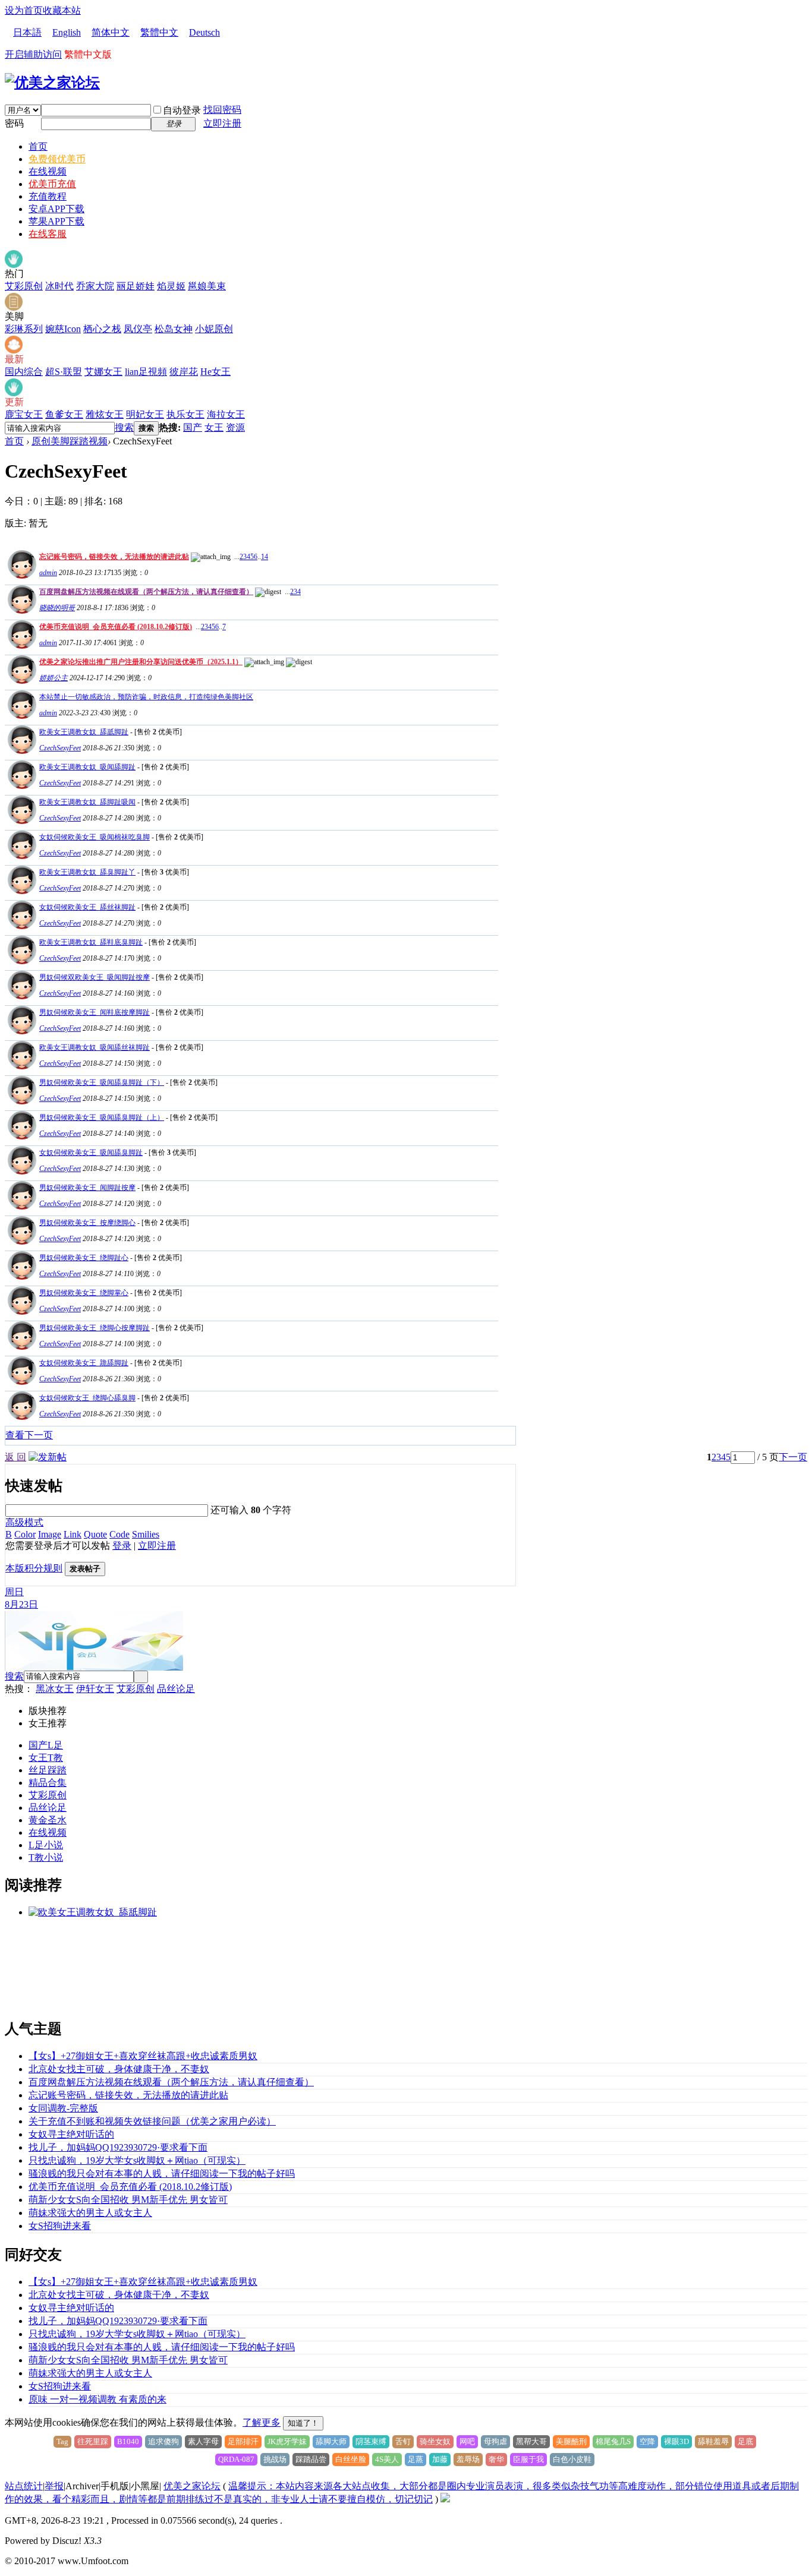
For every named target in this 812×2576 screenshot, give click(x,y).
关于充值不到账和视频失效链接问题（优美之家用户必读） (152, 2121)
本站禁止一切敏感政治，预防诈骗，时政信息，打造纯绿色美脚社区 (146, 697)
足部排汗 (243, 2441)
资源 (235, 427)
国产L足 (46, 1745)
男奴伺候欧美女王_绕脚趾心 (84, 1258)
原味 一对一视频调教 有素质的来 (97, 2399)
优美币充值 (52, 184)
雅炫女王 (105, 414)
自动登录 (182, 110)
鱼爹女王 (64, 414)
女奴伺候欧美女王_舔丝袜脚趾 (87, 907)
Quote (95, 1534)
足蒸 (416, 2459)
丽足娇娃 (136, 286)
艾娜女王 (103, 372)
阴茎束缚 (371, 2441)
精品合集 (48, 1783)
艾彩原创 (24, 286)
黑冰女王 (55, 1689)
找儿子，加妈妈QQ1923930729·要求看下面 (118, 2147)
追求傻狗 (163, 2441)
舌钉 (403, 2441)
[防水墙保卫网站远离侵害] (445, 2499)
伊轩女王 (95, 1689)
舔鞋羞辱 (713, 2441)
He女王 (215, 372)
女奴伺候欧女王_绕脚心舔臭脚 (87, 1398)
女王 (214, 427)
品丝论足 (176, 1689)
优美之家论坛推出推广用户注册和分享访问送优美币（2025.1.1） (141, 662)
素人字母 (203, 2441)
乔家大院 (95, 286)
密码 (14, 123)
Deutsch (204, 32)
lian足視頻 (146, 372)
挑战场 (275, 2459)
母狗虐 (495, 2441)
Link (73, 1534)
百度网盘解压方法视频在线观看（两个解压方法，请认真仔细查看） (146, 592)
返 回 (15, 1457)
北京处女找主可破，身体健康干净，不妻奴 (119, 2069)
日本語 (27, 32)
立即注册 (222, 123)
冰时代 (59, 286)
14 (265, 557)
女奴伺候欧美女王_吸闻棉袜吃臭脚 (95, 837)
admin (48, 573)
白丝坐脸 (351, 2459)
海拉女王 (226, 414)
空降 (647, 2441)
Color (25, 1534)
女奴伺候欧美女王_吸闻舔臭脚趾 (91, 1153)
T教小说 (46, 1857)
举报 (54, 2486)
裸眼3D (676, 2441)
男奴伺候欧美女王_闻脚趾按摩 (87, 1188)
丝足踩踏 (48, 1770)
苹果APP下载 (56, 221)
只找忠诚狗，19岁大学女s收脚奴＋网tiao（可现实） (137, 2160)
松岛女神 (174, 329)
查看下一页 (29, 1435)
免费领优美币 (57, 159)
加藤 (440, 2459)
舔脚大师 (331, 2441)
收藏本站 (62, 10)
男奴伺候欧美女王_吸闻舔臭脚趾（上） (102, 1117)
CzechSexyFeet (60, 748)
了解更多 (262, 2422)
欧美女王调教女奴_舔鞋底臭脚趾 (91, 942)
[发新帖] (48, 1457)
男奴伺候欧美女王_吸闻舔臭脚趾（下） (102, 1082)
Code (119, 1534)
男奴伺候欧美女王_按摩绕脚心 (87, 1223)
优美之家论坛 (192, 2486)
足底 (745, 2441)
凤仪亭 (138, 329)
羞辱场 (468, 2459)
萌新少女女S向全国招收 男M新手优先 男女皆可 (128, 2200)
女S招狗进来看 (60, 2226)
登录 (122, 1546)
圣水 (57, 1820)
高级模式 (24, 1522)
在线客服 (48, 234)
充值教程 (48, 196)
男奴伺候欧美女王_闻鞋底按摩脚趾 (95, 1012)
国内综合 (24, 372)
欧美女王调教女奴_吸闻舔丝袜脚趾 (95, 1047)
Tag (62, 2441)
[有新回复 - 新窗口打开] (21, 751)
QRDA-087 (236, 2459)
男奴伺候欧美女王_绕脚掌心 (84, 1293)
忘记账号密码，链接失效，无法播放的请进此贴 (114, 557)
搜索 (124, 427)
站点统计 (24, 2486)
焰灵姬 (171, 286)
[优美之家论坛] (52, 83)
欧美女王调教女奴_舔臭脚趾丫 (87, 872)
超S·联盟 (64, 372)
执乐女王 (185, 414)
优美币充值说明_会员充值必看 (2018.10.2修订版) (116, 627)
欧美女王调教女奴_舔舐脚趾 (84, 732)
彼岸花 (184, 372)
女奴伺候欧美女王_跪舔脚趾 (84, 1363)
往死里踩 (93, 2441)
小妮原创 (214, 329)
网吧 (467, 2441)
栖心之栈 (102, 329)
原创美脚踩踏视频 (70, 441)
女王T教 (46, 1758)
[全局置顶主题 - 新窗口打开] (21, 575)
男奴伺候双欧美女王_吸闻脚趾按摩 (95, 977)
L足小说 (46, 1845)
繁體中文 (159, 32)
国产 (193, 427)
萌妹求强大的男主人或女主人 (90, 2213)
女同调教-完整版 (63, 2108)
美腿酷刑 (571, 2441)
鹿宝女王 (24, 414)
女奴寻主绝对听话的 (71, 2134)
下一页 (793, 1457)
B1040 (128, 2441)
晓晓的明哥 (57, 608)
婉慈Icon (63, 329)
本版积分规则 (34, 1568)
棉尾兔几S (613, 2441)
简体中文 (111, 32)
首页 (38, 146)
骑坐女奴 (435, 2441)
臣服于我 (528, 2459)
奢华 (496, 2459)
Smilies (146, 1534)
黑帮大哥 (531, 2441)
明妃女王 (145, 414)
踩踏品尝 (311, 2459)
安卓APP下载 (56, 209)
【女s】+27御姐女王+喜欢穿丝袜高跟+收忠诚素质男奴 (143, 2056)
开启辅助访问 (33, 54)
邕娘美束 (207, 286)
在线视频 (48, 171)
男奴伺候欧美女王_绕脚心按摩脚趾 (95, 1328)
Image (50, 1534)
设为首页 (24, 10)
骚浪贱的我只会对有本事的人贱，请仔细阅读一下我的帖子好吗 (162, 2173)
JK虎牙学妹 (287, 2441)
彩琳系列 (24, 329)
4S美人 (387, 2459)
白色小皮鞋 (572, 2459)
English (67, 32)
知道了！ (303, 2423)
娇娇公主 (53, 678)
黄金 (38, 1820)
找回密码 (222, 110)
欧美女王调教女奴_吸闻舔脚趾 (87, 767)
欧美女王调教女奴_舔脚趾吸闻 (87, 802)
